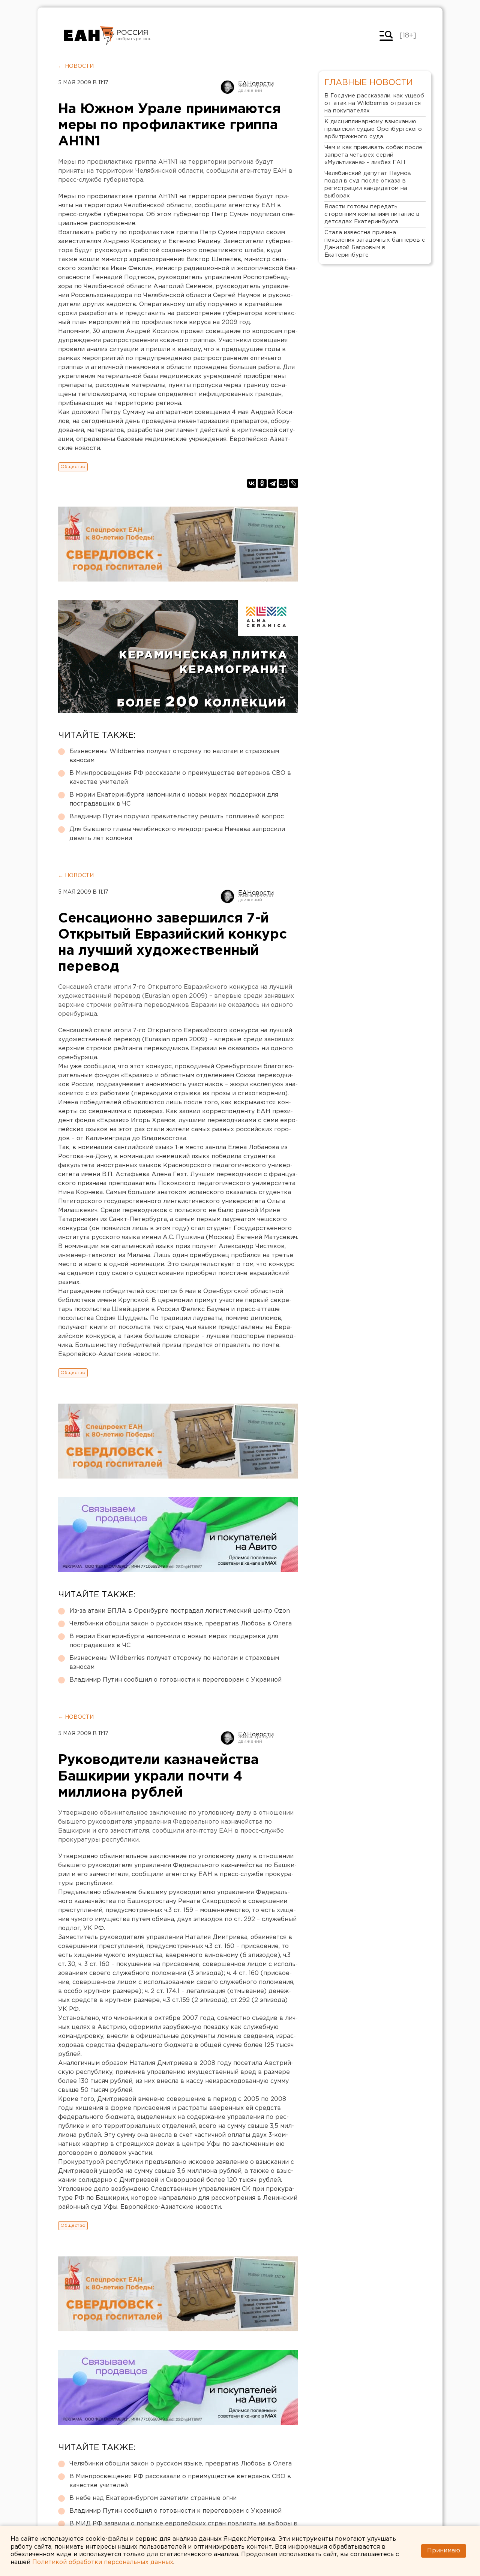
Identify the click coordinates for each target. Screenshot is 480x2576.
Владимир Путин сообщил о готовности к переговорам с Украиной (175, 1680)
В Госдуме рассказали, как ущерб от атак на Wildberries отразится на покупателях (374, 103)
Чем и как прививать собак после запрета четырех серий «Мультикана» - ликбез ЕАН (373, 155)
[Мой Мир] (283, 483)
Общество (73, 467)
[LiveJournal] (294, 483)
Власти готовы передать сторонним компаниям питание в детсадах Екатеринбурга (372, 214)
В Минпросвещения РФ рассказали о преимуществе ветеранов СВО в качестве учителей (180, 778)
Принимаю (444, 2551)
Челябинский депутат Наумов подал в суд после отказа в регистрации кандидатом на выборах (368, 185)
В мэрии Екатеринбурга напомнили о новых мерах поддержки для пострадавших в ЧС (174, 799)
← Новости (76, 66)
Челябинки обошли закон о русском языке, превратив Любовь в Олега (181, 1624)
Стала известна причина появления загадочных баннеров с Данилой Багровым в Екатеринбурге (375, 244)
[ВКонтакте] (252, 483)
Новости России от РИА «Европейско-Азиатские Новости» (89, 36)
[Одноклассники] (262, 483)
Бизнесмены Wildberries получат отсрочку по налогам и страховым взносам (174, 756)
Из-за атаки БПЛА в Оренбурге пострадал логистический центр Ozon (180, 1611)
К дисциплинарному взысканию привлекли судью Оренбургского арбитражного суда (373, 129)
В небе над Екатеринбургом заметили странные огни (153, 2498)
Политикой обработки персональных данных (103, 2562)
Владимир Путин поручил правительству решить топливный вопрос (177, 817)
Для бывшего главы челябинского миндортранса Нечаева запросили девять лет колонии (177, 834)
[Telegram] (273, 483)
